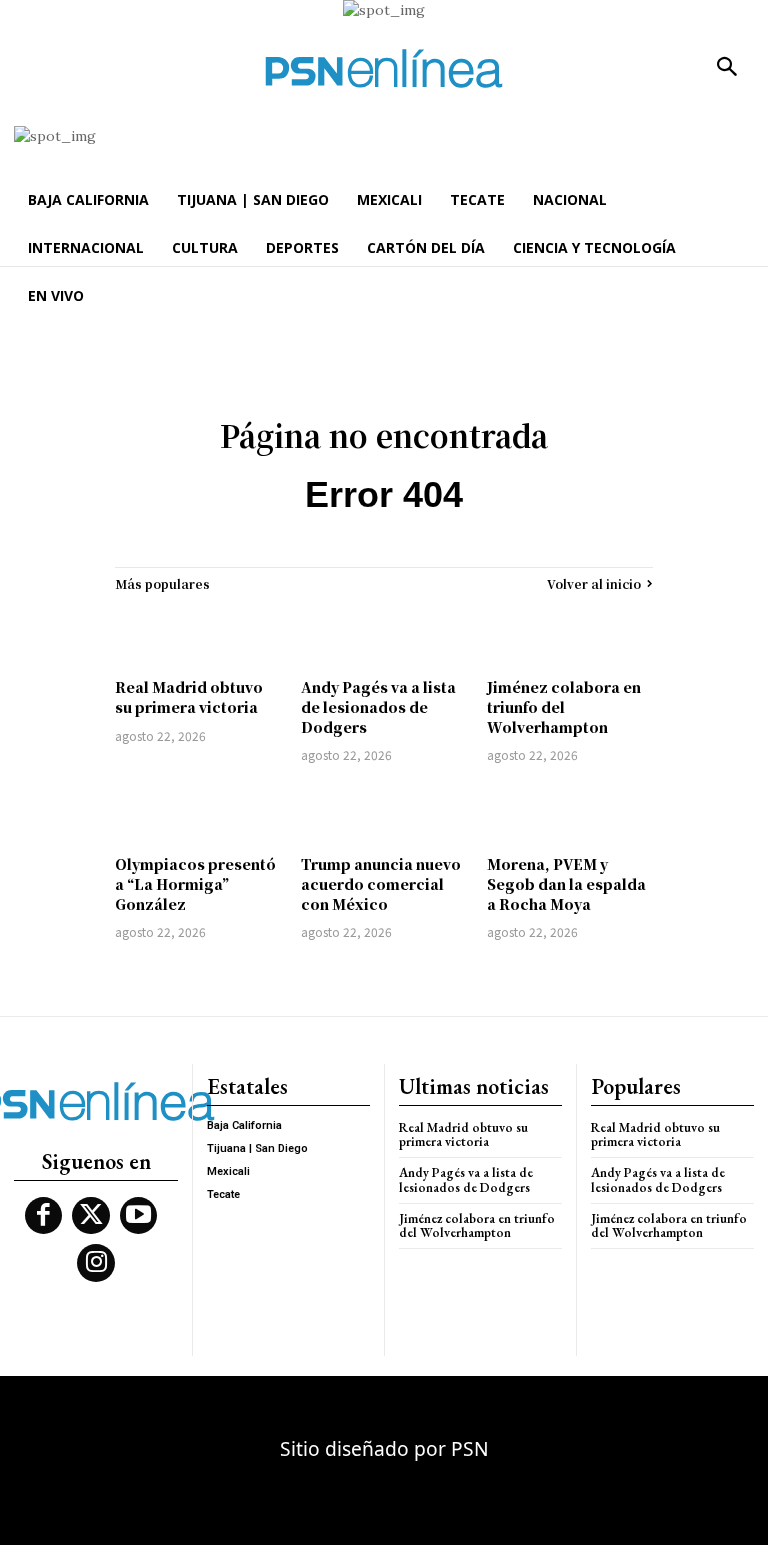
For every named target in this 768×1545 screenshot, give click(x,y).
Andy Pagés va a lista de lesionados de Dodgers (378, 706)
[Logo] (384, 68)
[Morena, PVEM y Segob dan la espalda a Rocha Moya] (570, 812)
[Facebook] (44, 1216)
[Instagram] (96, 1263)
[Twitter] (91, 1216)
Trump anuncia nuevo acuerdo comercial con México (381, 883)
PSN (470, 1448)
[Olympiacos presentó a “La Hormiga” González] (198, 812)
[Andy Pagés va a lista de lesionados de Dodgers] (384, 635)
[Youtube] (139, 1216)
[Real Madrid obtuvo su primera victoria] (198, 635)
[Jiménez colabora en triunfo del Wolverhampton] (570, 635)
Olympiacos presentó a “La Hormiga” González (195, 883)
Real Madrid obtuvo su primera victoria (189, 697)
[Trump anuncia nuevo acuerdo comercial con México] (384, 812)
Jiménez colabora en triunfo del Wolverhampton (564, 706)
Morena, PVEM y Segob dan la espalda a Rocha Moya (566, 883)
